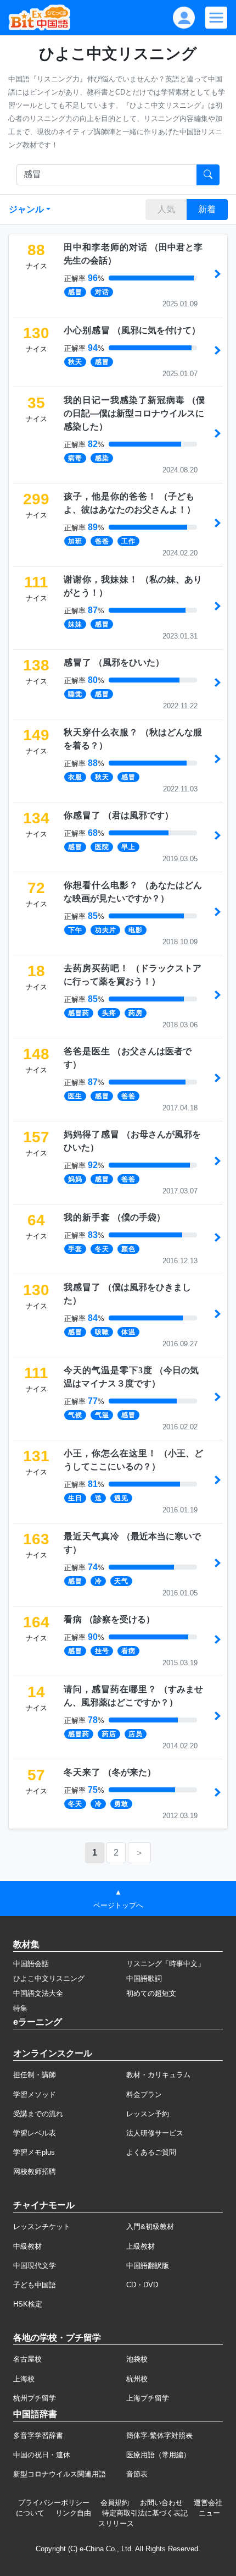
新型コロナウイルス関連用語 (60, 2474)
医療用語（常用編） (158, 2455)
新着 (207, 209)
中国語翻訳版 (148, 2266)
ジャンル (26, 209)
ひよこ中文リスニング (49, 1978)
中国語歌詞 (144, 1978)
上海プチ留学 (148, 2398)
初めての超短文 (151, 1993)
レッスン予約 (148, 2114)
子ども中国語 (35, 2285)
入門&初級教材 (150, 2227)
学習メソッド (35, 2095)
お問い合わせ (161, 2503)
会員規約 (115, 2503)
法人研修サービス (155, 2133)
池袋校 (137, 2359)
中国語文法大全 (38, 1993)
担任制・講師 (35, 2075)
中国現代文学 (35, 2266)
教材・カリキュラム (158, 2075)
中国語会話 (31, 1964)
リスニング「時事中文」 (165, 1964)
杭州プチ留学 (35, 2398)
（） (132, 330)
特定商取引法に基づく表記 (145, 2513)
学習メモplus (34, 2152)
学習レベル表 (35, 2133)
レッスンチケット (42, 2227)
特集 (20, 2008)
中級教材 (27, 2246)
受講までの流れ (38, 2114)
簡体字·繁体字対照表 (159, 2435)
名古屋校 (27, 2359)
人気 (166, 209)
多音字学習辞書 (38, 2435)
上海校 (24, 2379)
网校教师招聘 (35, 2172)
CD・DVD (142, 2285)
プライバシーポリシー (54, 2503)
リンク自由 (73, 2513)
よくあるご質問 (151, 2152)
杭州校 (137, 2379)
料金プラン (144, 2095)
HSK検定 (28, 2304)
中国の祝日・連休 (42, 2455)
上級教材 (141, 2246)
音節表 (137, 2474)
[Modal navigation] (216, 18)
